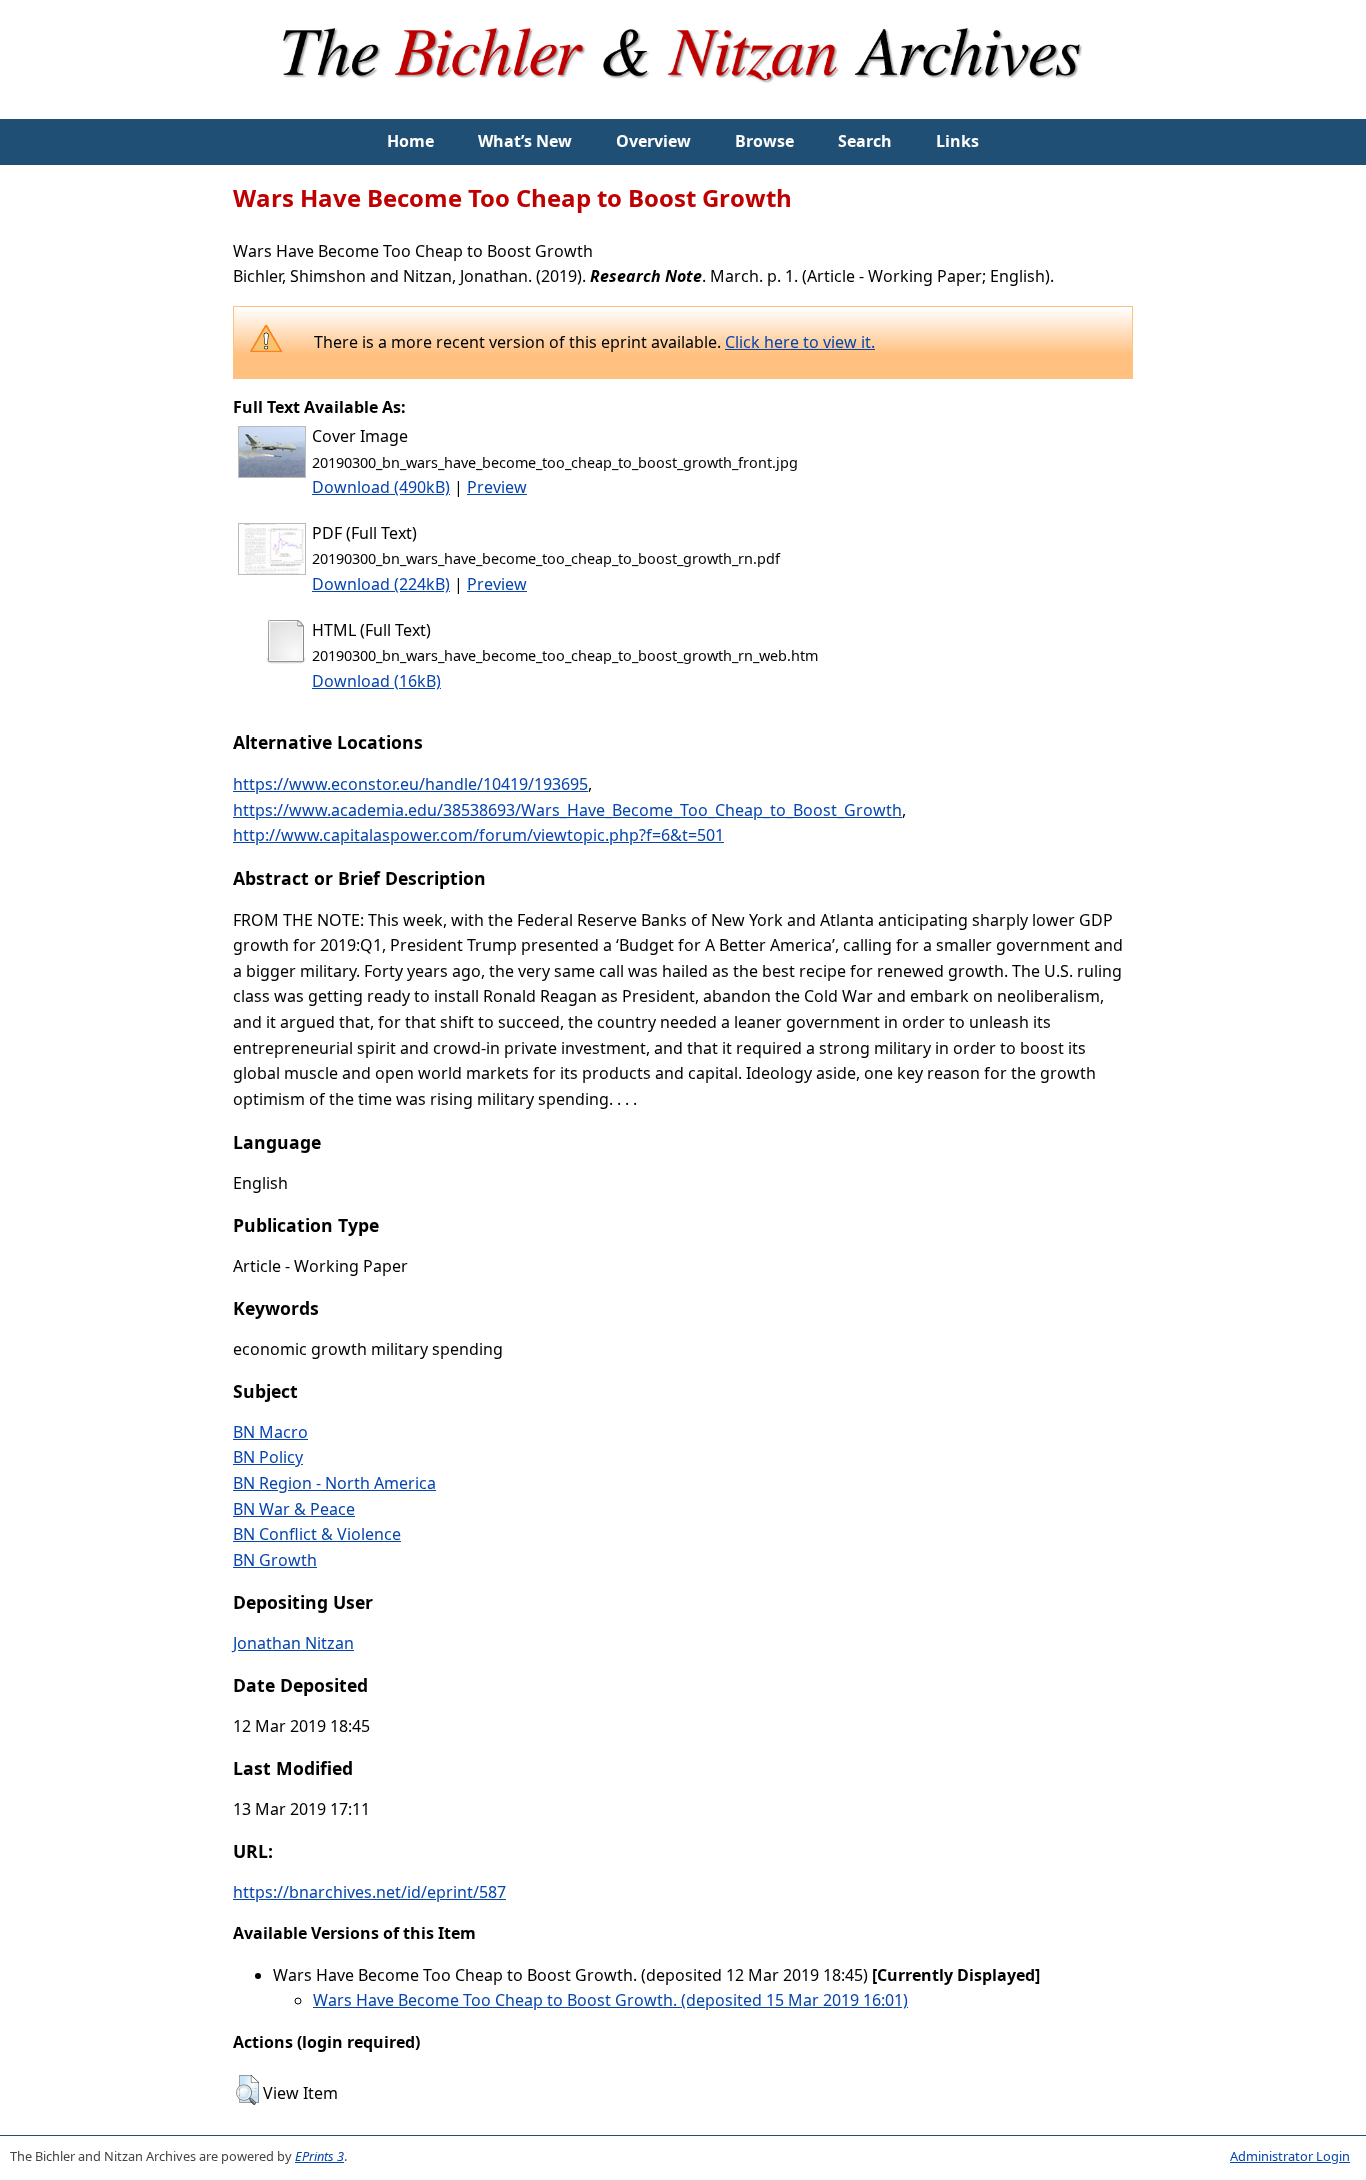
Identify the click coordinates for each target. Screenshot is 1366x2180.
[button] (247, 2090)
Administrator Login (1290, 2156)
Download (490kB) (381, 487)
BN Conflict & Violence (317, 1534)
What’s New (525, 141)
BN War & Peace (294, 1509)
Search (865, 141)
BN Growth (275, 1560)
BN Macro (270, 1432)
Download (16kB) (376, 681)
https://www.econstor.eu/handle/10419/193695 (410, 784)
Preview (497, 487)
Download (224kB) (381, 584)
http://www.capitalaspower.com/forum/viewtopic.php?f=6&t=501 (478, 835)
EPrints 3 (319, 2156)
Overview (653, 141)
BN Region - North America (334, 1483)
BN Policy (268, 1457)
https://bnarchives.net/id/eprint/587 (369, 1892)
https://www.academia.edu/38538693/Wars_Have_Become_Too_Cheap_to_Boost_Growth (567, 810)
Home (410, 141)
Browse (764, 141)
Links (957, 141)
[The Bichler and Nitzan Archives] (683, 106)
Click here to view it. (800, 342)
